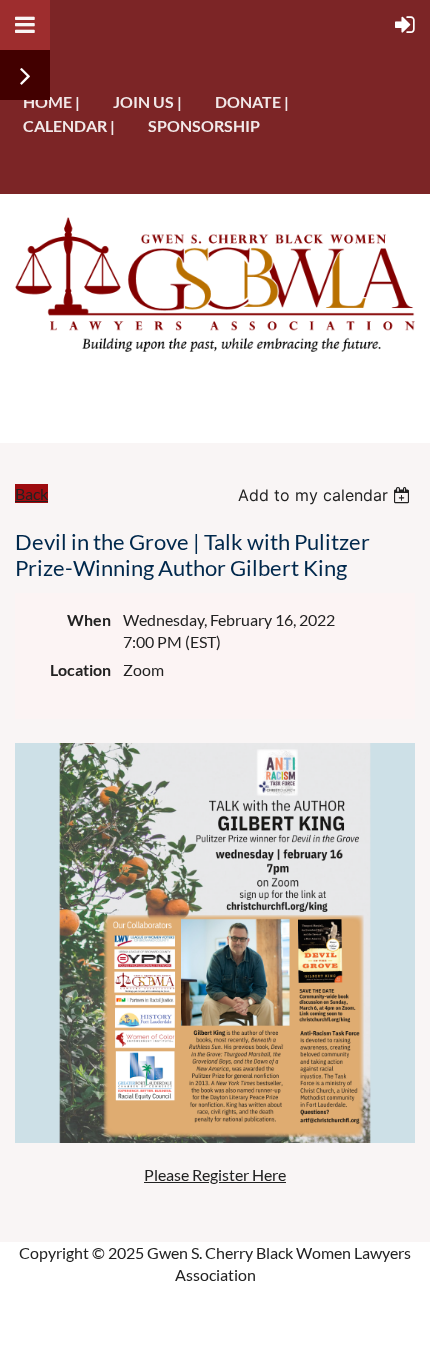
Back (31, 493)
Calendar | (69, 125)
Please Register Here (215, 1174)
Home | (51, 101)
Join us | (147, 101)
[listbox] (326, 495)
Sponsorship (204, 125)
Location (80, 669)
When (89, 619)
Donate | (252, 101)
